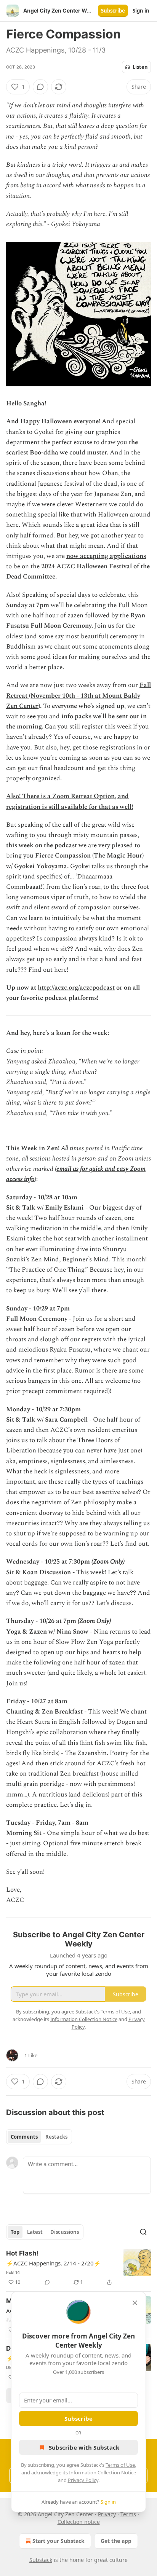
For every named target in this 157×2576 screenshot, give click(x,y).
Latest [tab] (35, 2232)
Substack (41, 2560)
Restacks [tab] (56, 2137)
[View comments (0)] (40, 87)
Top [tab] (15, 2232)
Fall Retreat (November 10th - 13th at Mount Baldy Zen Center (78, 695)
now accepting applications (106, 556)
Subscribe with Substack (84, 2447)
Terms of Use (120, 2465)
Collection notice (79, 2522)
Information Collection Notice (103, 2472)
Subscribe (113, 11)
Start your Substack (58, 2541)
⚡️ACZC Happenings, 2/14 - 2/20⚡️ (54, 2263)
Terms (128, 2514)
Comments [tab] (24, 2137)
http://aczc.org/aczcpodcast (76, 988)
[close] (135, 2303)
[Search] (143, 2232)
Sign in (141, 11)
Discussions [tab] (65, 2232)
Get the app (116, 2541)
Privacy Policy (83, 2480)
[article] (78, 2268)
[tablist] (39, 2137)
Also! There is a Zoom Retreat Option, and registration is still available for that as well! (70, 801)
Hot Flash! (22, 2253)
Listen (140, 67)
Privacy (107, 2514)
